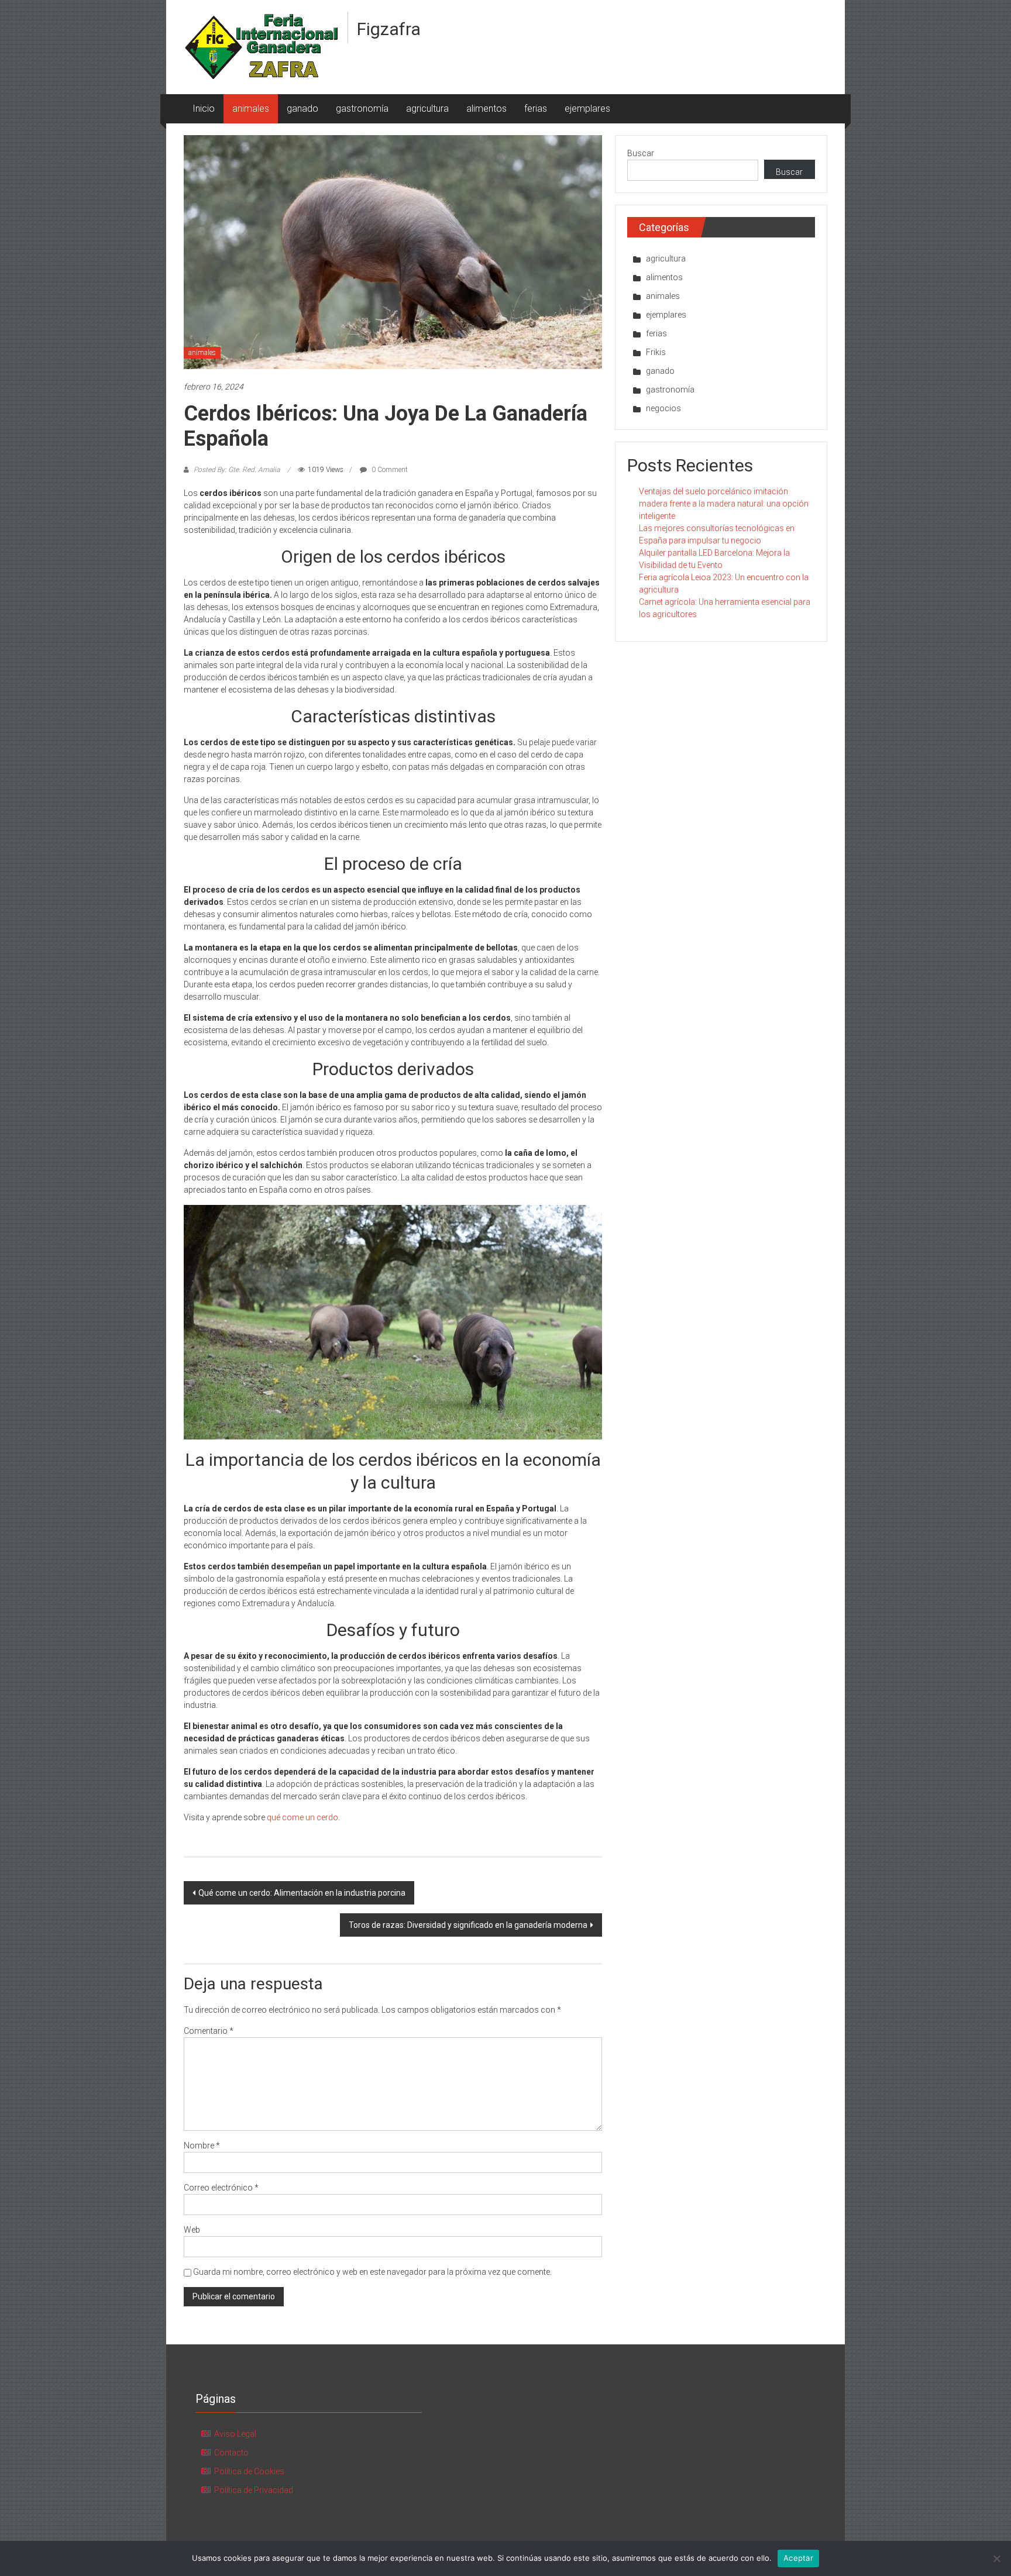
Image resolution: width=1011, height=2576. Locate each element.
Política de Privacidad (254, 2490)
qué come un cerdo (302, 1817)
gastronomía (362, 109)
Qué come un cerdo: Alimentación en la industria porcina (302, 1893)
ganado (302, 109)
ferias (536, 109)
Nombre (202, 2145)
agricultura (427, 109)
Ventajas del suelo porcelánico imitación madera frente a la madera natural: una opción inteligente (724, 504)
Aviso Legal (235, 2434)
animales (251, 109)
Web (192, 2230)
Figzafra (389, 29)
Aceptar (798, 2558)
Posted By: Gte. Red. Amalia (237, 470)
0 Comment (389, 470)
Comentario (209, 2031)
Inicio (204, 109)
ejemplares (587, 109)
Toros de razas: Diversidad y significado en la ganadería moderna (468, 1925)
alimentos (486, 109)
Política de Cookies (249, 2471)
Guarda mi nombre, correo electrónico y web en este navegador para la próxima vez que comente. (372, 2272)
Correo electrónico (221, 2188)
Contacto (231, 2453)
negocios (663, 408)
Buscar (641, 153)
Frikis (656, 352)
